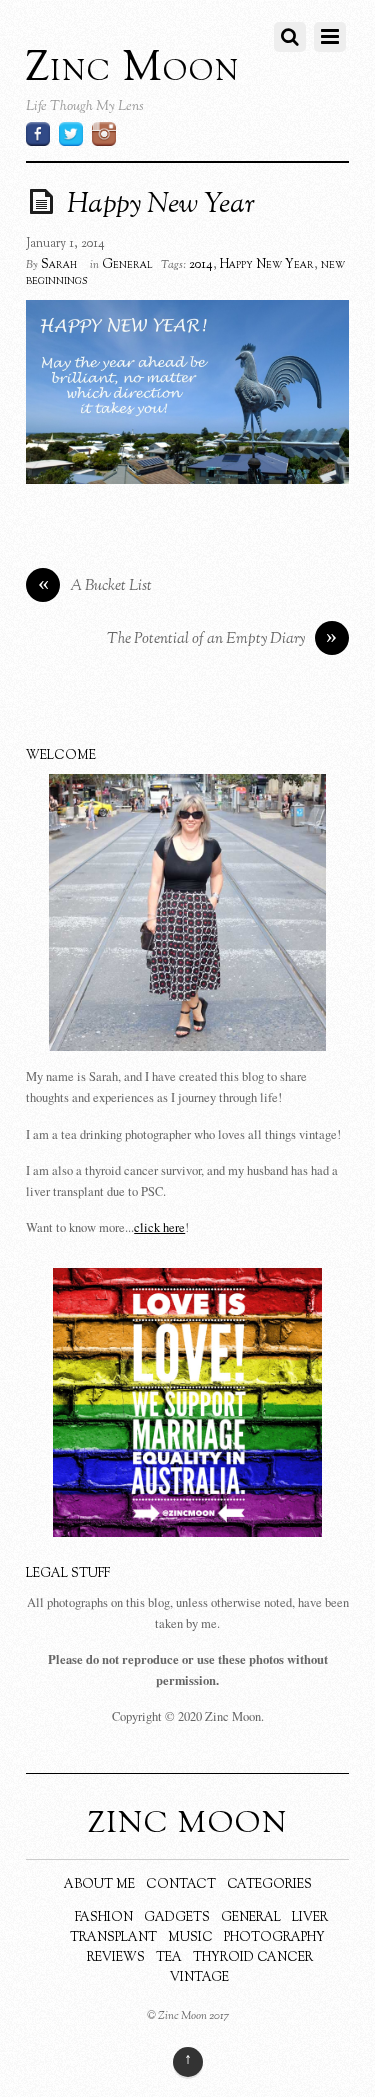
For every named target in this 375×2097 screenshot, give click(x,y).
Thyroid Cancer (253, 1958)
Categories (269, 1885)
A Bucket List (95, 586)
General (127, 265)
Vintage (199, 1978)
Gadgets (177, 1918)
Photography (274, 1938)
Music (190, 1938)
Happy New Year (161, 205)
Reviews (116, 1958)
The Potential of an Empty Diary (222, 639)
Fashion (104, 1918)
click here (159, 1227)
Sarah (59, 265)
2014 (201, 265)
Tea (169, 1958)
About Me (99, 1885)
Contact (181, 1885)
